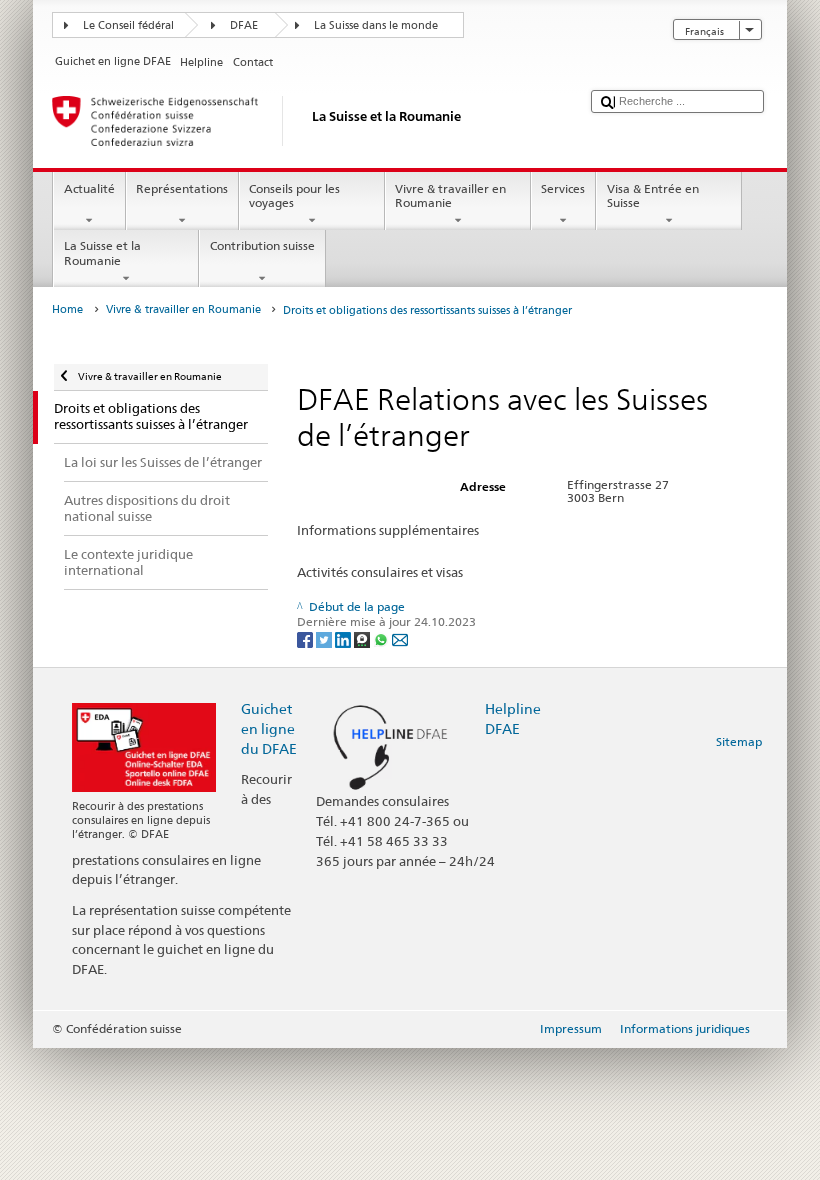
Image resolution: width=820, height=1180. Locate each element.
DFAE (244, 25)
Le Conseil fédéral (128, 25)
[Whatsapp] (382, 638)
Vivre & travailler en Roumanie (450, 195)
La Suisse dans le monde (376, 25)
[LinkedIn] (344, 638)
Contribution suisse (262, 245)
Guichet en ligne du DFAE (269, 728)
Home (67, 309)
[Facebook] (306, 638)
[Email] (400, 638)
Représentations (182, 188)
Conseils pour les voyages (294, 195)
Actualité (89, 188)
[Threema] (363, 638)
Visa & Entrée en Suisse (653, 195)
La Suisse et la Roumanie (102, 252)
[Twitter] (325, 638)
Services (563, 188)
